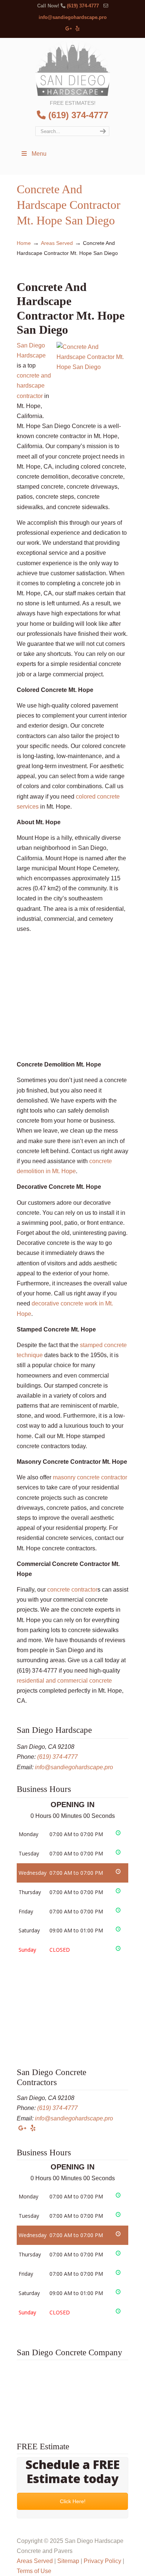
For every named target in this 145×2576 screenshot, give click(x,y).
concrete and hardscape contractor (34, 386)
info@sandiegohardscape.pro (73, 17)
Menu (39, 154)
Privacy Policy (102, 2561)
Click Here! (73, 2501)
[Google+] (69, 29)
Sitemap (68, 2561)
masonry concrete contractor (90, 1477)
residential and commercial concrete (64, 1681)
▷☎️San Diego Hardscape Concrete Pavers (72, 68)
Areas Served (57, 243)
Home (24, 243)
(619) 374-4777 (83, 6)
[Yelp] (78, 29)
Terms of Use (34, 2571)
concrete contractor (72, 1590)
